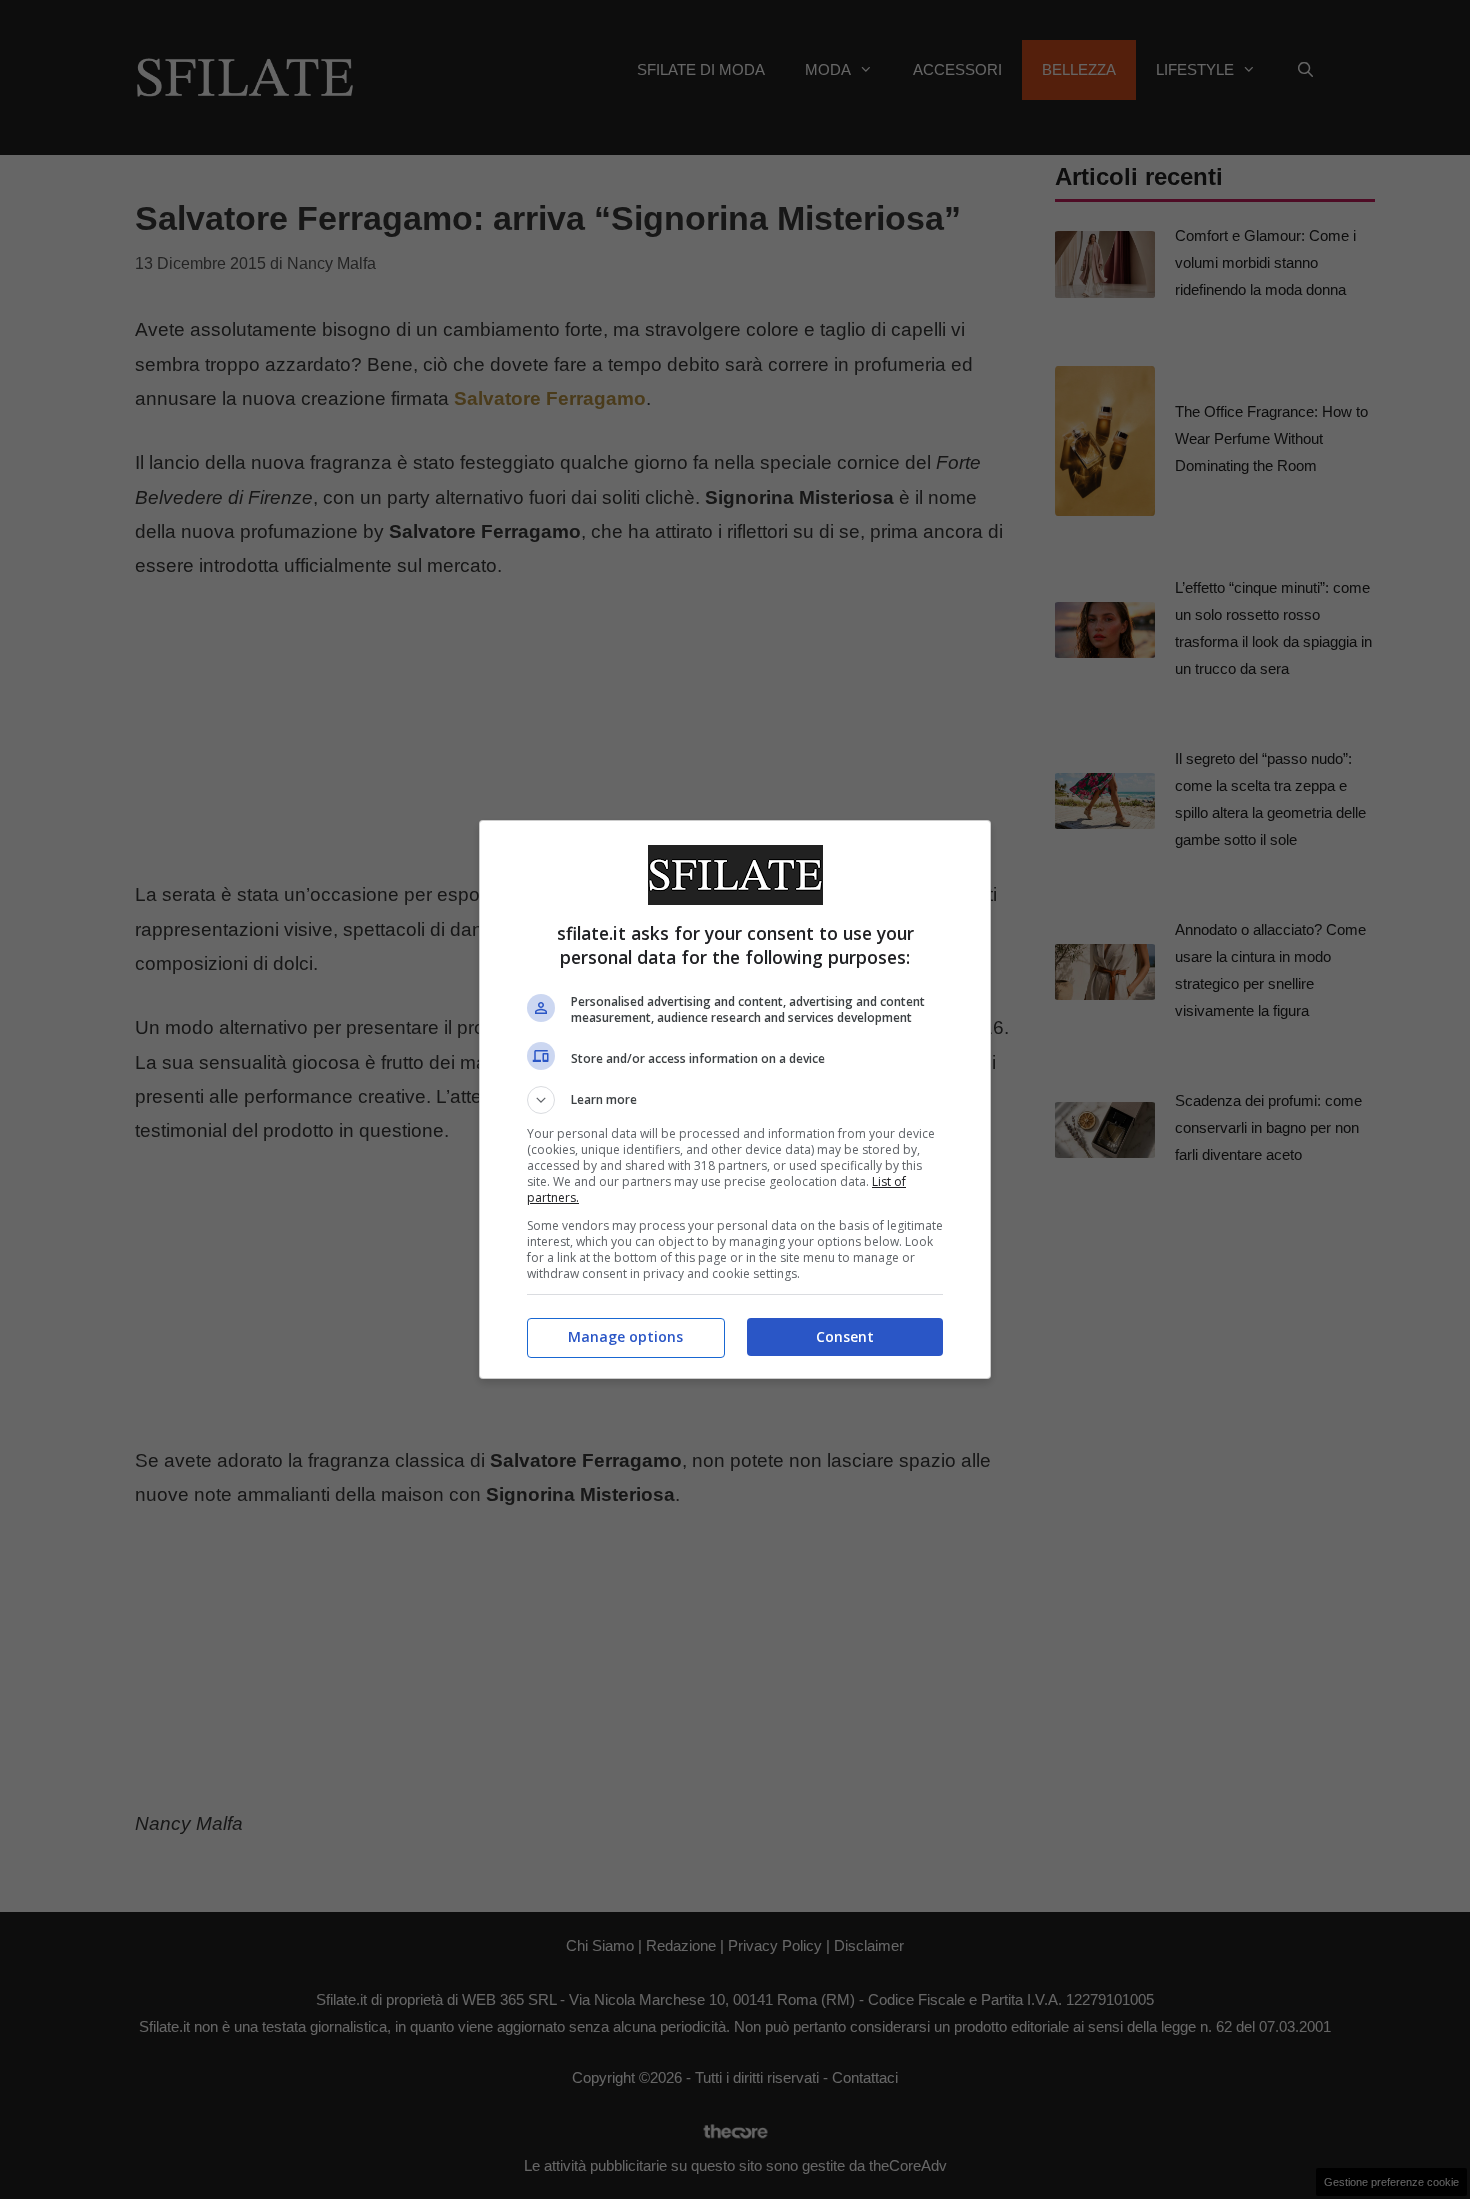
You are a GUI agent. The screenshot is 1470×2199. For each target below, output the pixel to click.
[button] (735, 1100)
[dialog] (735, 1099)
